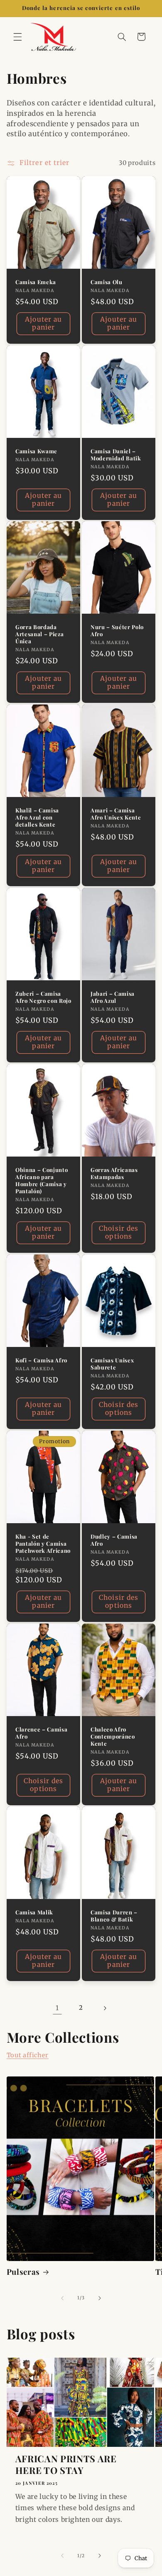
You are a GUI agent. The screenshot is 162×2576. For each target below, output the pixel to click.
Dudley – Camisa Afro (114, 1540)
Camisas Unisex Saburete (112, 1363)
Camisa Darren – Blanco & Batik (114, 1916)
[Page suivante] (105, 2008)
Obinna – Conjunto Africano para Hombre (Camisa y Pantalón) (42, 1181)
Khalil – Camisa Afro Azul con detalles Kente (37, 817)
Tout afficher (28, 2055)
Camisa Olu (107, 282)
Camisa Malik (34, 1912)
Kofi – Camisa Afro (41, 1360)
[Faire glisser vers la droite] (100, 2298)
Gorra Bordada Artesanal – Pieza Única (39, 634)
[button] (17, 37)
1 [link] (57, 2008)
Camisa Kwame (36, 451)
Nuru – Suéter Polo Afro (117, 631)
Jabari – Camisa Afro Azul (113, 997)
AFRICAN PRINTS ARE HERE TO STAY (66, 2465)
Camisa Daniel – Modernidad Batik (116, 454)
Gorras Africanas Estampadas (114, 1173)
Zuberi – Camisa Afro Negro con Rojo (43, 997)
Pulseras (23, 2272)
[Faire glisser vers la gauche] (62, 2298)
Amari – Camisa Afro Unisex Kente (116, 814)
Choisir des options (119, 1232)
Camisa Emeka (36, 282)
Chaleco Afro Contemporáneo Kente (113, 1736)
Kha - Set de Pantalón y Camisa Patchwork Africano (43, 1543)
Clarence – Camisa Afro (41, 1733)
